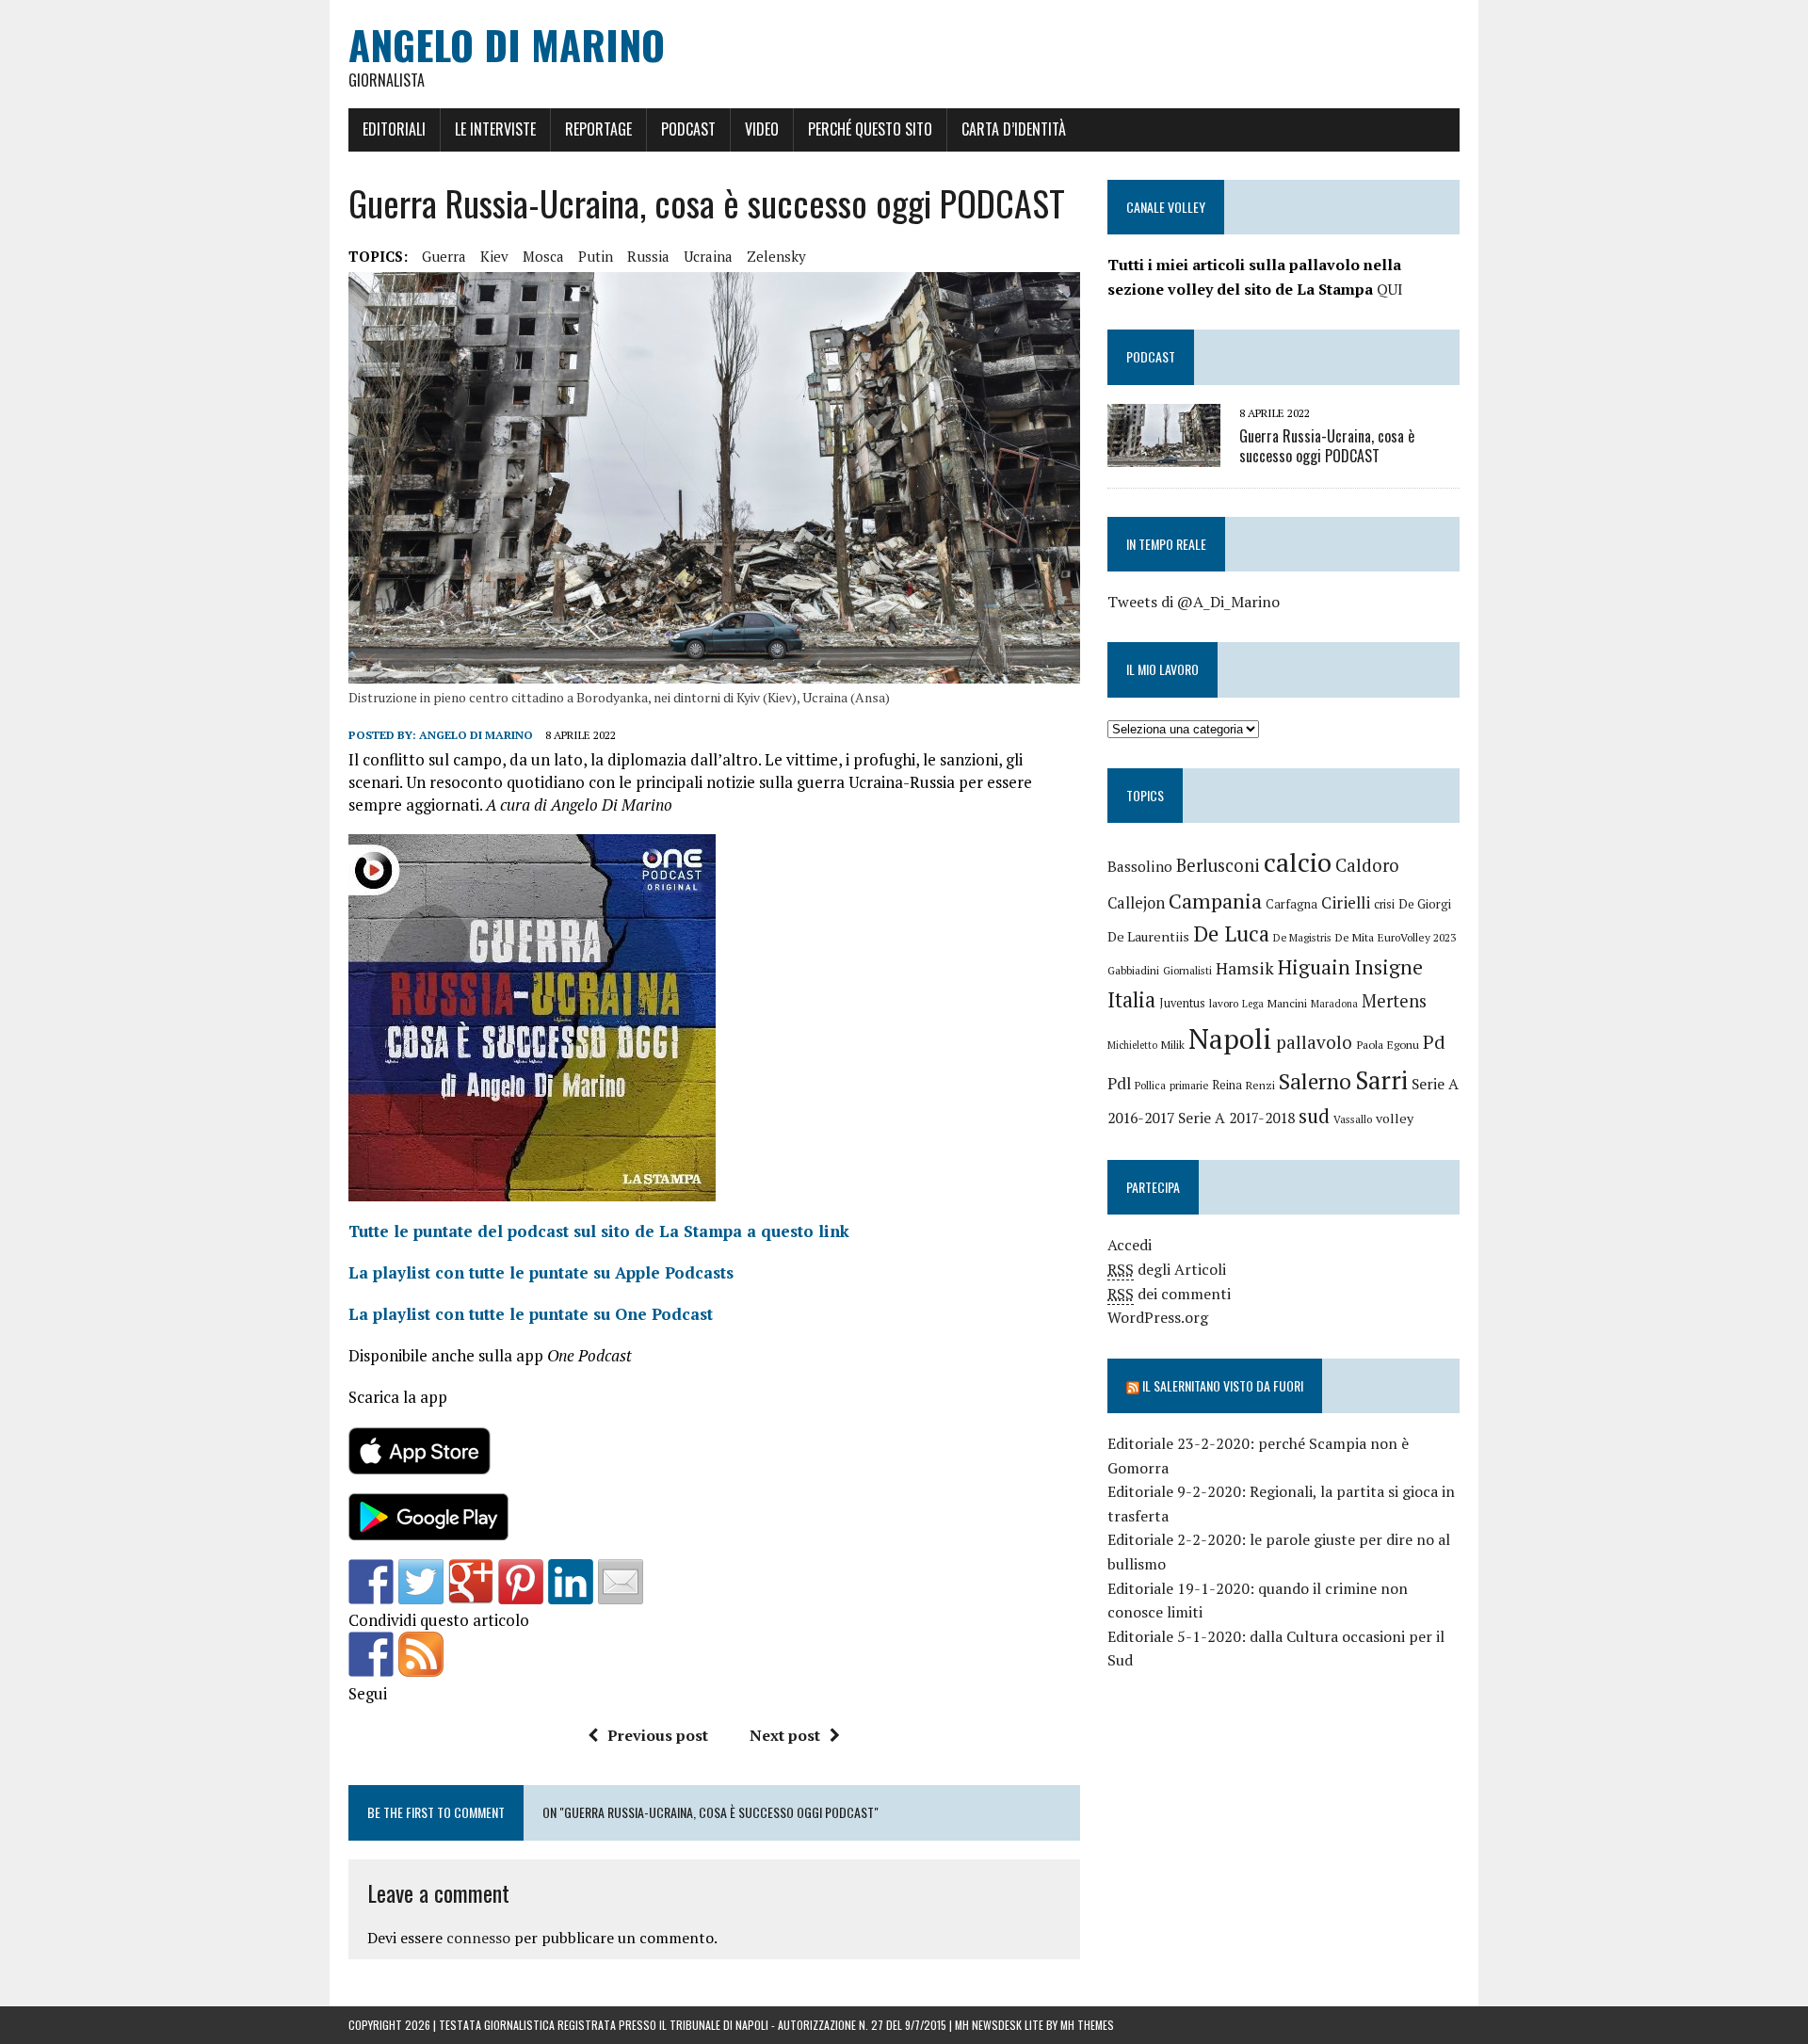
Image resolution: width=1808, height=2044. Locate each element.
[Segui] (371, 1654)
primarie (1189, 1085)
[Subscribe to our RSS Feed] (421, 1654)
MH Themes (1087, 2025)
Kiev (494, 256)
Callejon (1136, 903)
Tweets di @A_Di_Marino (1194, 602)
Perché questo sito (870, 129)
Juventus (1182, 1003)
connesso (478, 1938)
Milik (1173, 1045)
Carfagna (1291, 904)
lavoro (1224, 1003)
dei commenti (1169, 1294)
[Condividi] (371, 1582)
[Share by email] (621, 1582)
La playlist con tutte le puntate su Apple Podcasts (541, 1272)
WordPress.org (1158, 1317)
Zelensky (776, 256)
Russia (648, 256)
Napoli (1230, 1038)
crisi (1384, 904)
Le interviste (495, 129)
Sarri (1381, 1080)
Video (762, 129)
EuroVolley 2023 (1417, 937)
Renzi (1260, 1085)
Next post (785, 1735)
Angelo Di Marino (476, 735)
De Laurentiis (1148, 936)
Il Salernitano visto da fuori (1223, 1385)
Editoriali (394, 129)
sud (1314, 1116)
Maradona (1334, 1004)
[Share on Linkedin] (571, 1582)
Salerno (1315, 1081)
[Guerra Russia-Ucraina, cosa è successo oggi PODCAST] (1164, 454)
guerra (444, 256)
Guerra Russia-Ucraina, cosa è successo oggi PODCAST (1327, 446)
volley (1395, 1118)
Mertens (1394, 1001)
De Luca (1231, 933)
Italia (1131, 999)
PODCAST (1151, 356)
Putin (596, 256)
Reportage (598, 129)
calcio (1298, 862)
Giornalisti (1187, 970)
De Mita (1355, 937)
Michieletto (1132, 1045)
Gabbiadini (1133, 970)
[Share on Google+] (471, 1582)
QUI (1390, 289)
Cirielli (1346, 902)
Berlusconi (1218, 865)
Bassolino (1140, 866)
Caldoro (1367, 865)
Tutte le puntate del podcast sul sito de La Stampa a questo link (599, 1231)
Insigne (1388, 967)
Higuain (1314, 967)
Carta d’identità (1014, 129)
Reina (1227, 1085)
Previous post (658, 1735)
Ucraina (708, 256)
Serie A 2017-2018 (1236, 1118)
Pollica (1150, 1085)
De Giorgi (1425, 904)
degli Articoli (1167, 1269)
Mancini (1287, 1003)
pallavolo (1314, 1042)
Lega (1253, 1004)
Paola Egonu (1388, 1044)
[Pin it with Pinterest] (521, 1582)
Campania (1215, 901)
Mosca (543, 256)
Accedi (1130, 1245)
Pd (1434, 1042)
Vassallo (1353, 1119)
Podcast (688, 129)
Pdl (1119, 1083)
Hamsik (1245, 968)
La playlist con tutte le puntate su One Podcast (531, 1314)
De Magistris (1302, 937)
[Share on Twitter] (421, 1582)
